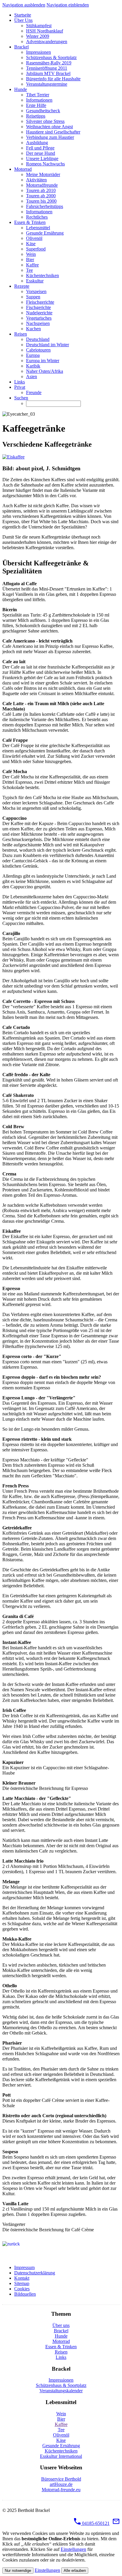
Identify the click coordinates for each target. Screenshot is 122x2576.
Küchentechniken (61, 2451)
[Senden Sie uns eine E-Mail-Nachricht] (116, 2523)
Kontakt (22, 2278)
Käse (61, 2440)
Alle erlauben (75, 2571)
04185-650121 (95, 2523)
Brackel (61, 2331)
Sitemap (22, 2283)
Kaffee (61, 2424)
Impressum (24, 2267)
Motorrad (61, 2341)
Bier (61, 2419)
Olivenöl (61, 2435)
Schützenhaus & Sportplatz (61, 2385)
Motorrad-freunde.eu (61, 2490)
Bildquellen (25, 2294)
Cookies (22, 2289)
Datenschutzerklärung (35, 2273)
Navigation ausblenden (24, 5)
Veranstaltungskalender (61, 2391)
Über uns (61, 2325)
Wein (61, 2414)
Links (61, 2357)
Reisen (61, 2352)
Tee (61, 2430)
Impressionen (61, 2380)
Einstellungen (73, 2549)
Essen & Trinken (61, 2347)
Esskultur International (61, 2456)
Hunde (61, 2336)
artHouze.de (61, 2484)
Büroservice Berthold (61, 2479)
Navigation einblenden (68, 5)
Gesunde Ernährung (61, 2446)
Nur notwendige (18, 2571)
